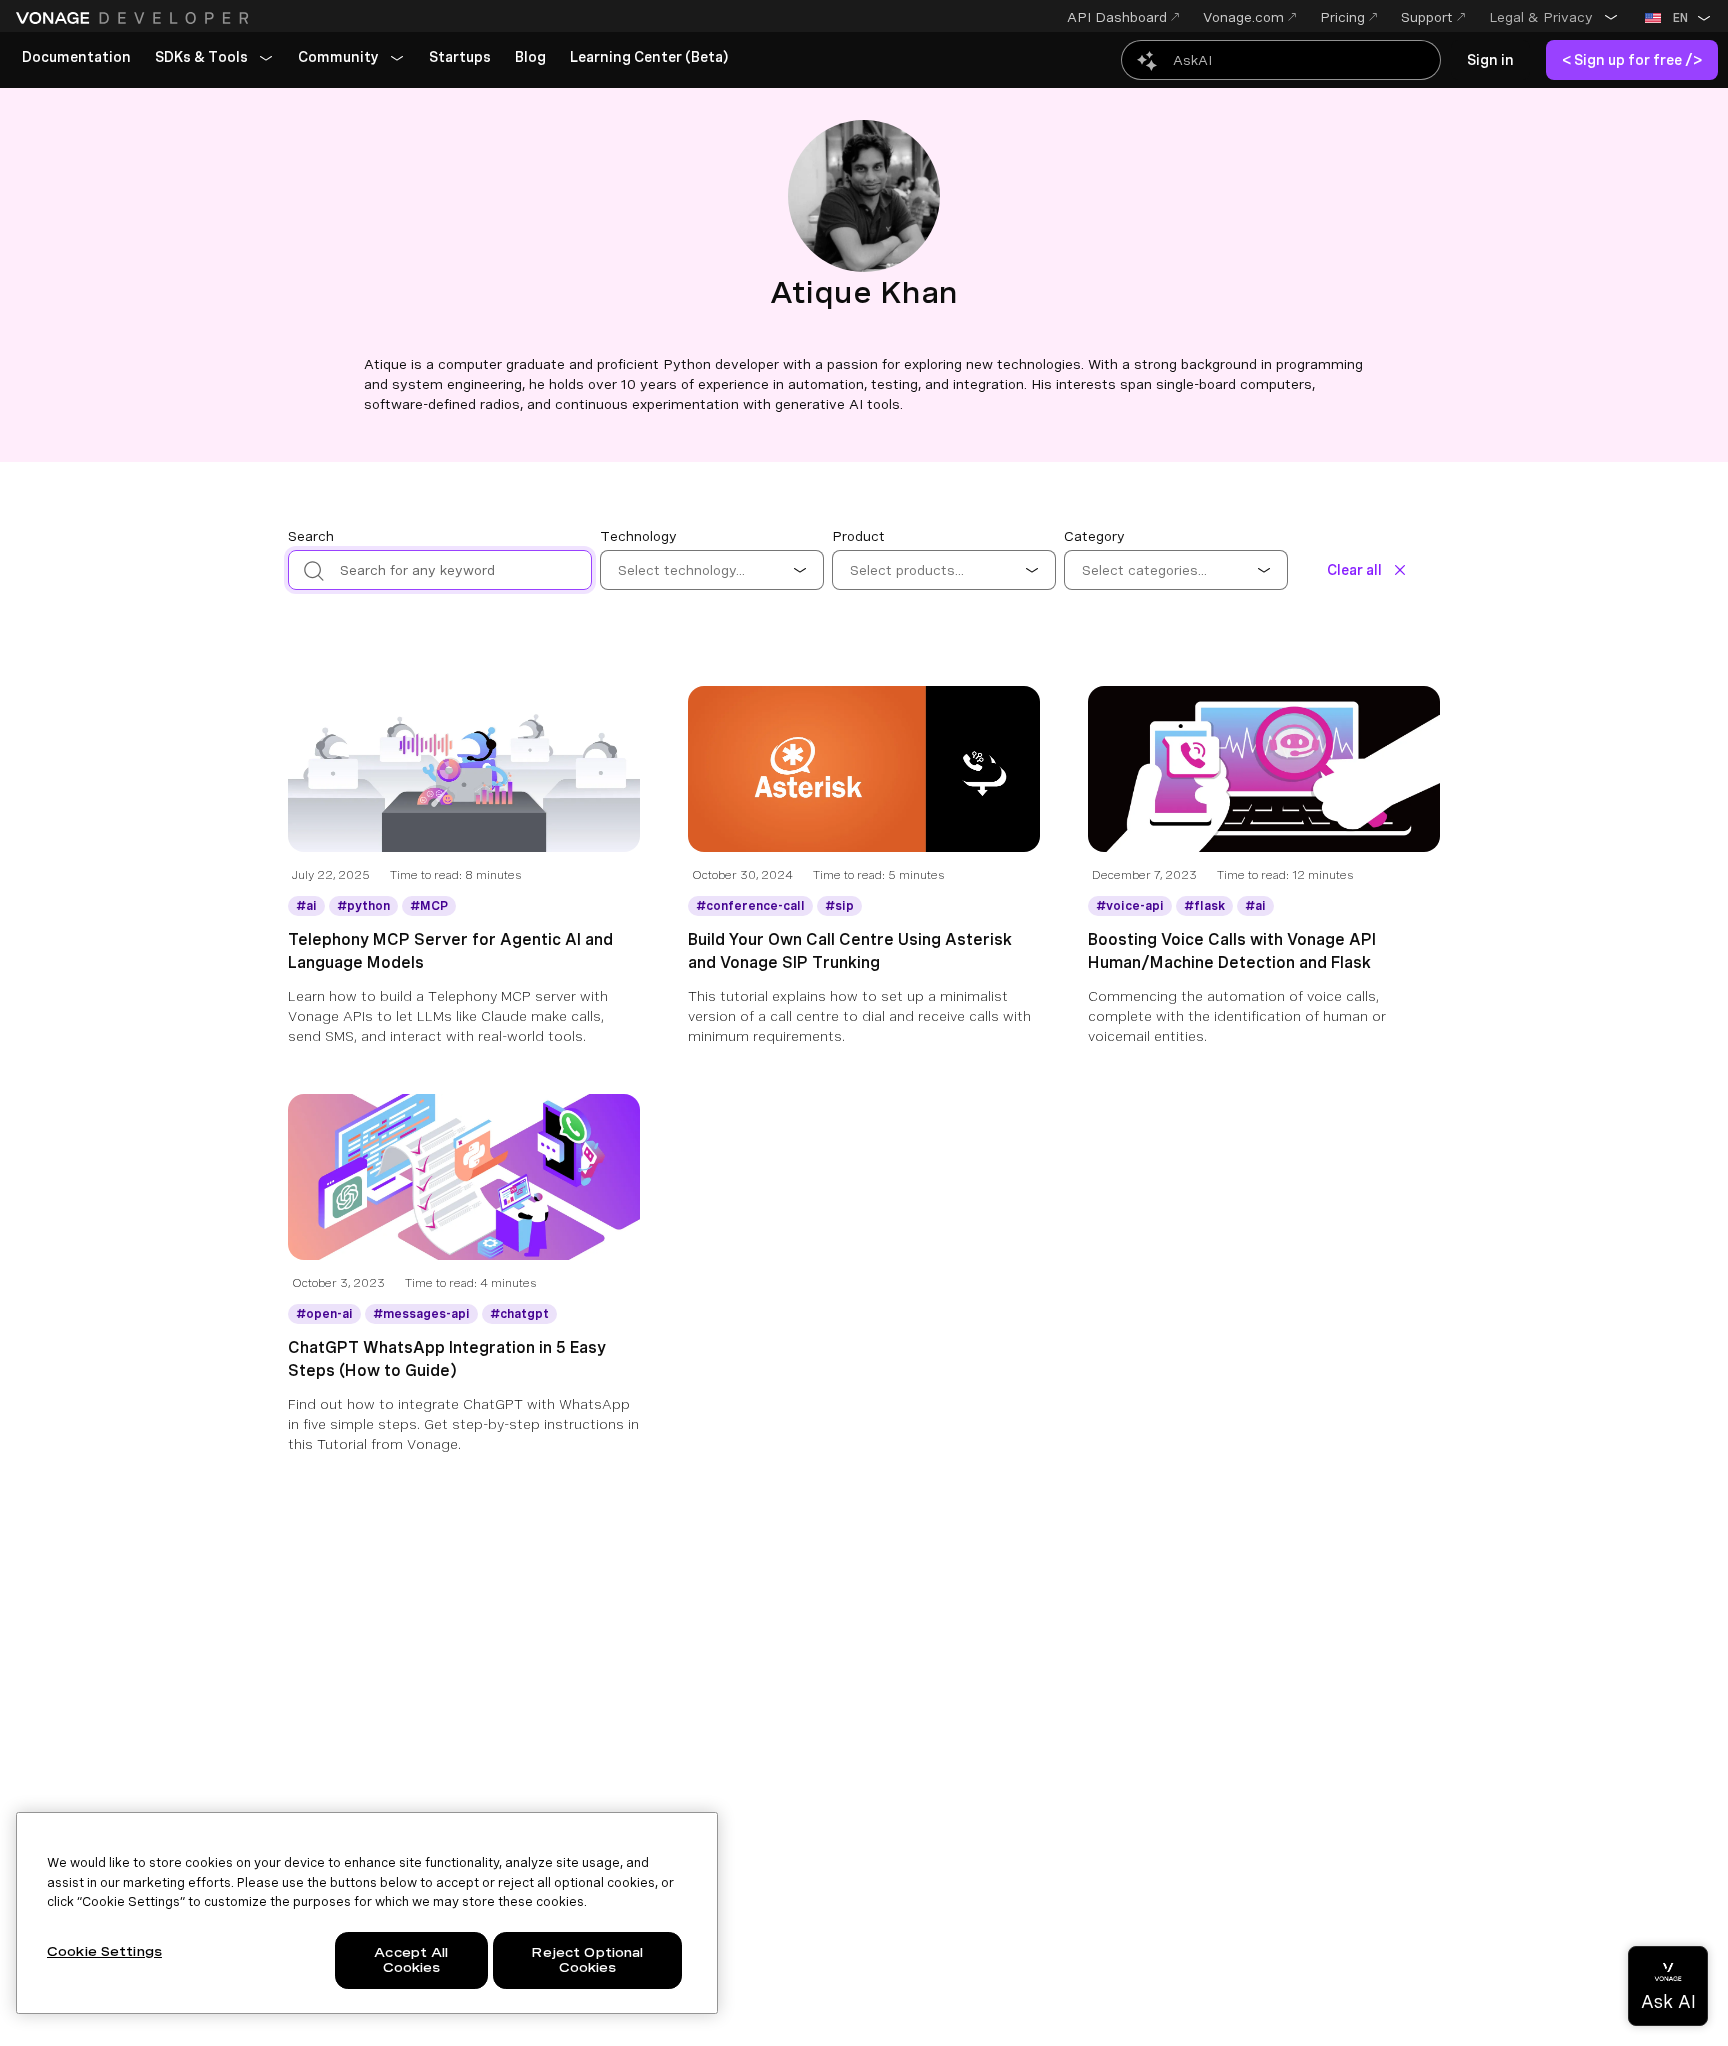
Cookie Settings (104, 1951)
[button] (1554, 17)
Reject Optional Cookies (587, 1960)
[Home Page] (135, 18)
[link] (76, 58)
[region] (367, 1913)
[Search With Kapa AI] (1281, 60)
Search (311, 536)
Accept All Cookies (411, 1960)
